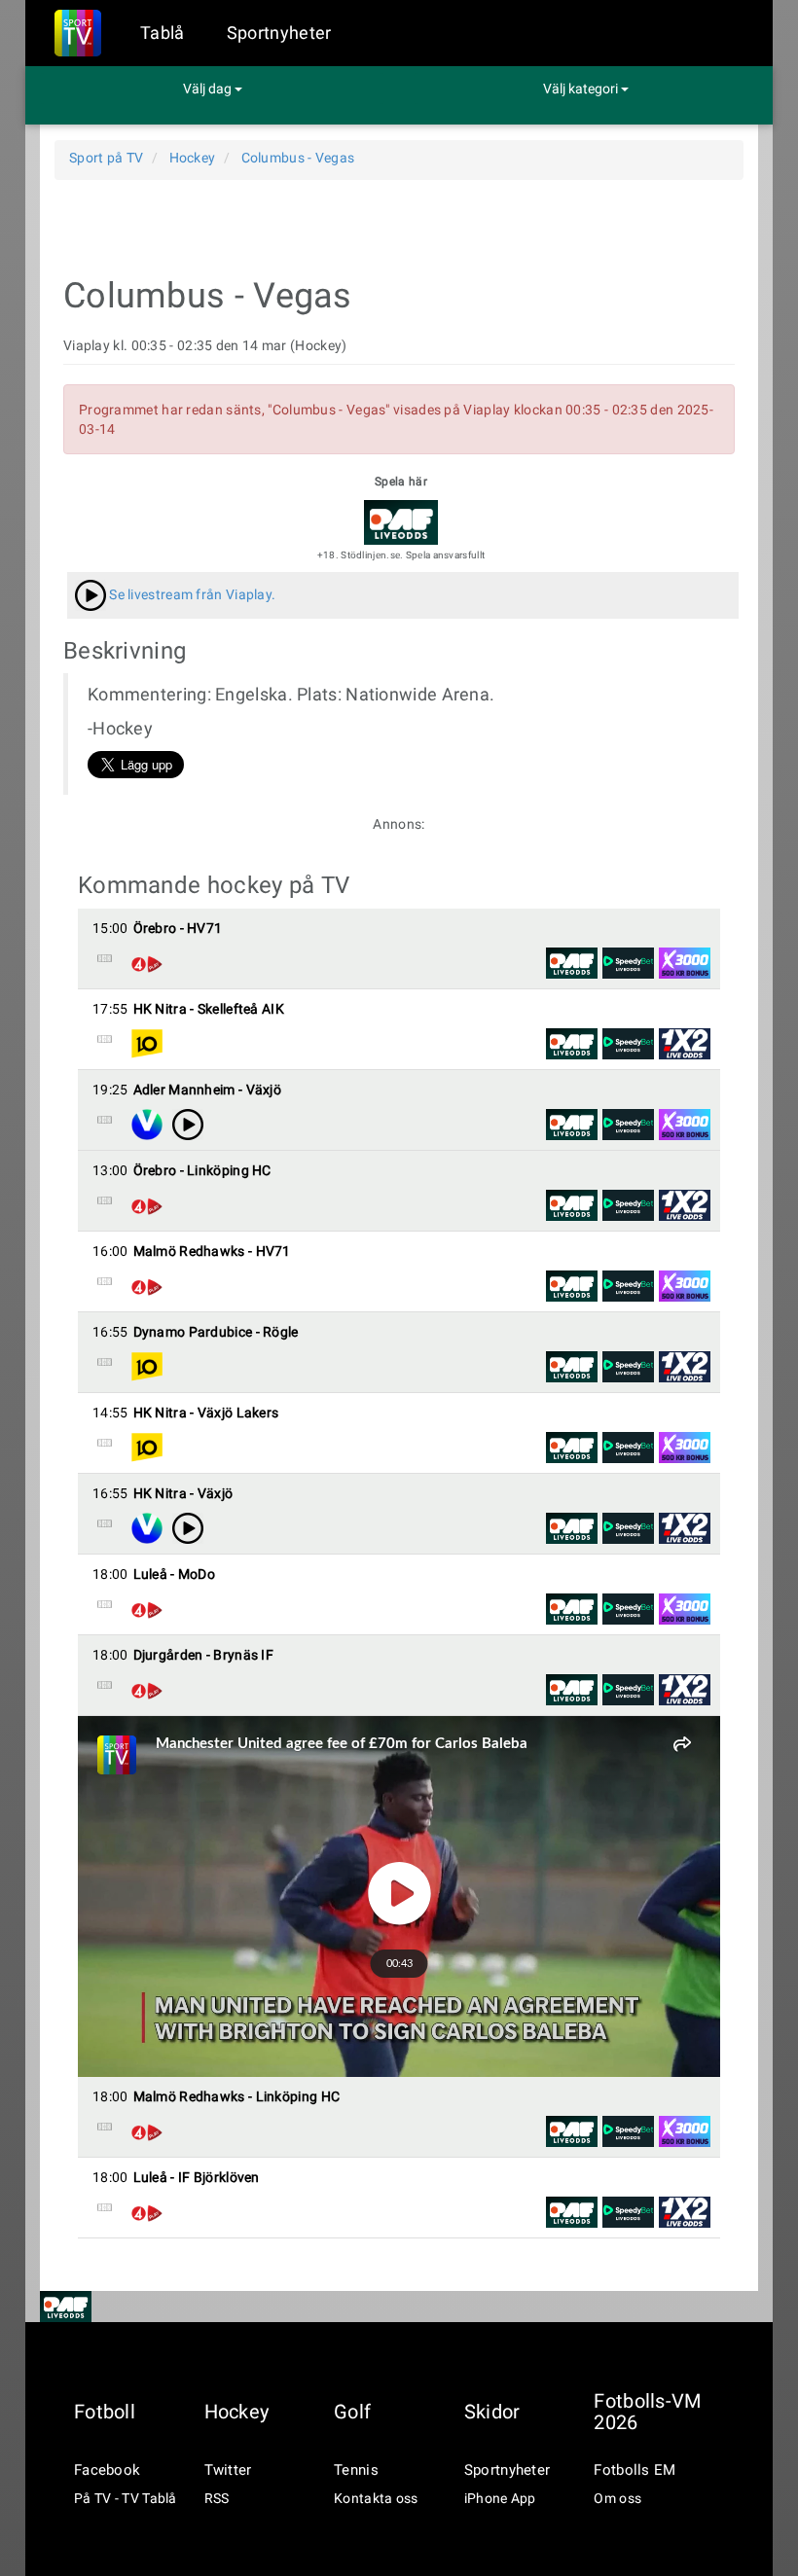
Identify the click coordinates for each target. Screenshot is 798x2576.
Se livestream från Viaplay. (191, 594)
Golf (352, 2412)
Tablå (163, 33)
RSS (217, 2498)
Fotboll (105, 2412)
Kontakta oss (376, 2498)
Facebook (107, 2470)
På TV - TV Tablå (126, 2498)
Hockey (237, 2412)
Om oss (617, 2498)
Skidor (492, 2412)
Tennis (356, 2470)
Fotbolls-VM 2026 (647, 2412)
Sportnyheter (279, 33)
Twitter (228, 2470)
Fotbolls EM (635, 2470)
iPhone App (500, 2498)
